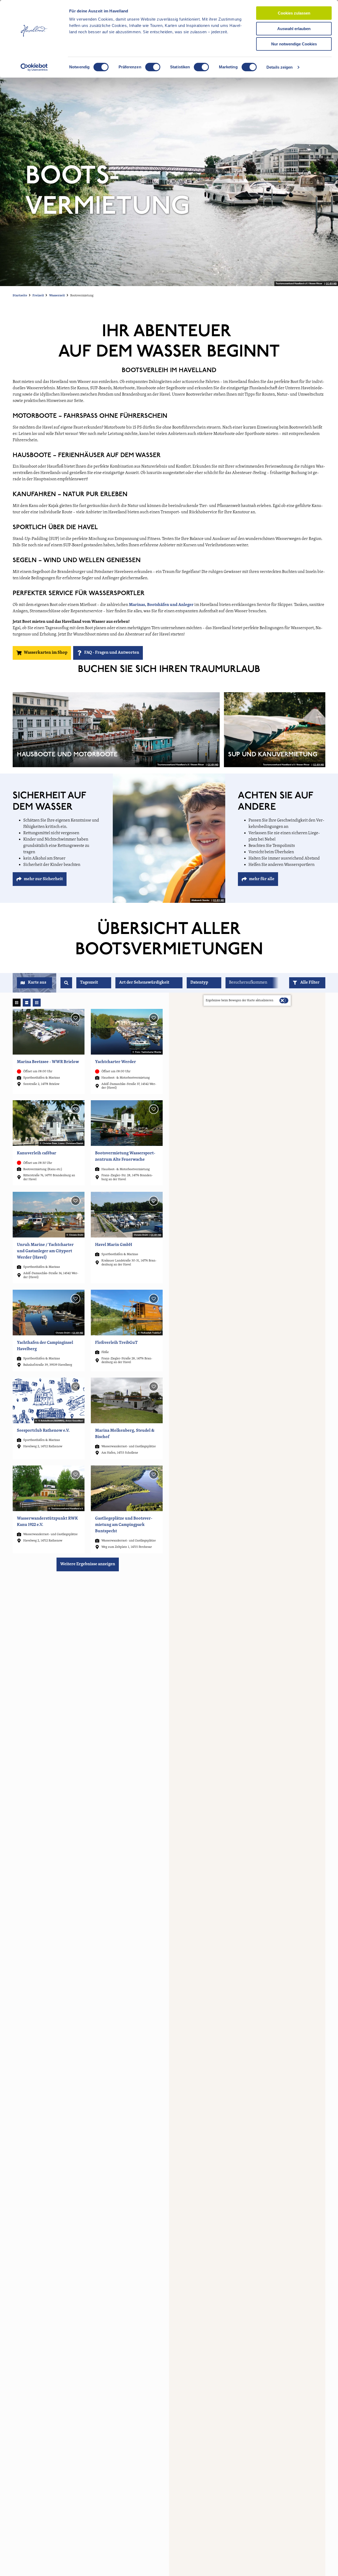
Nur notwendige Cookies (294, 44)
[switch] (153, 67)
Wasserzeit (57, 296)
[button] (307, 983)
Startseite (20, 296)
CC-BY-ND (331, 284)
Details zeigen (280, 67)
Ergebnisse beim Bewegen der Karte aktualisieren (240, 1000)
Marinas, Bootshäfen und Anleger (161, 605)
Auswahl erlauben (294, 29)
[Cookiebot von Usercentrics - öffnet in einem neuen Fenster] (34, 67)
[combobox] (66, 983)
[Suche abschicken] (66, 983)
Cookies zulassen (294, 13)
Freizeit (38, 296)
